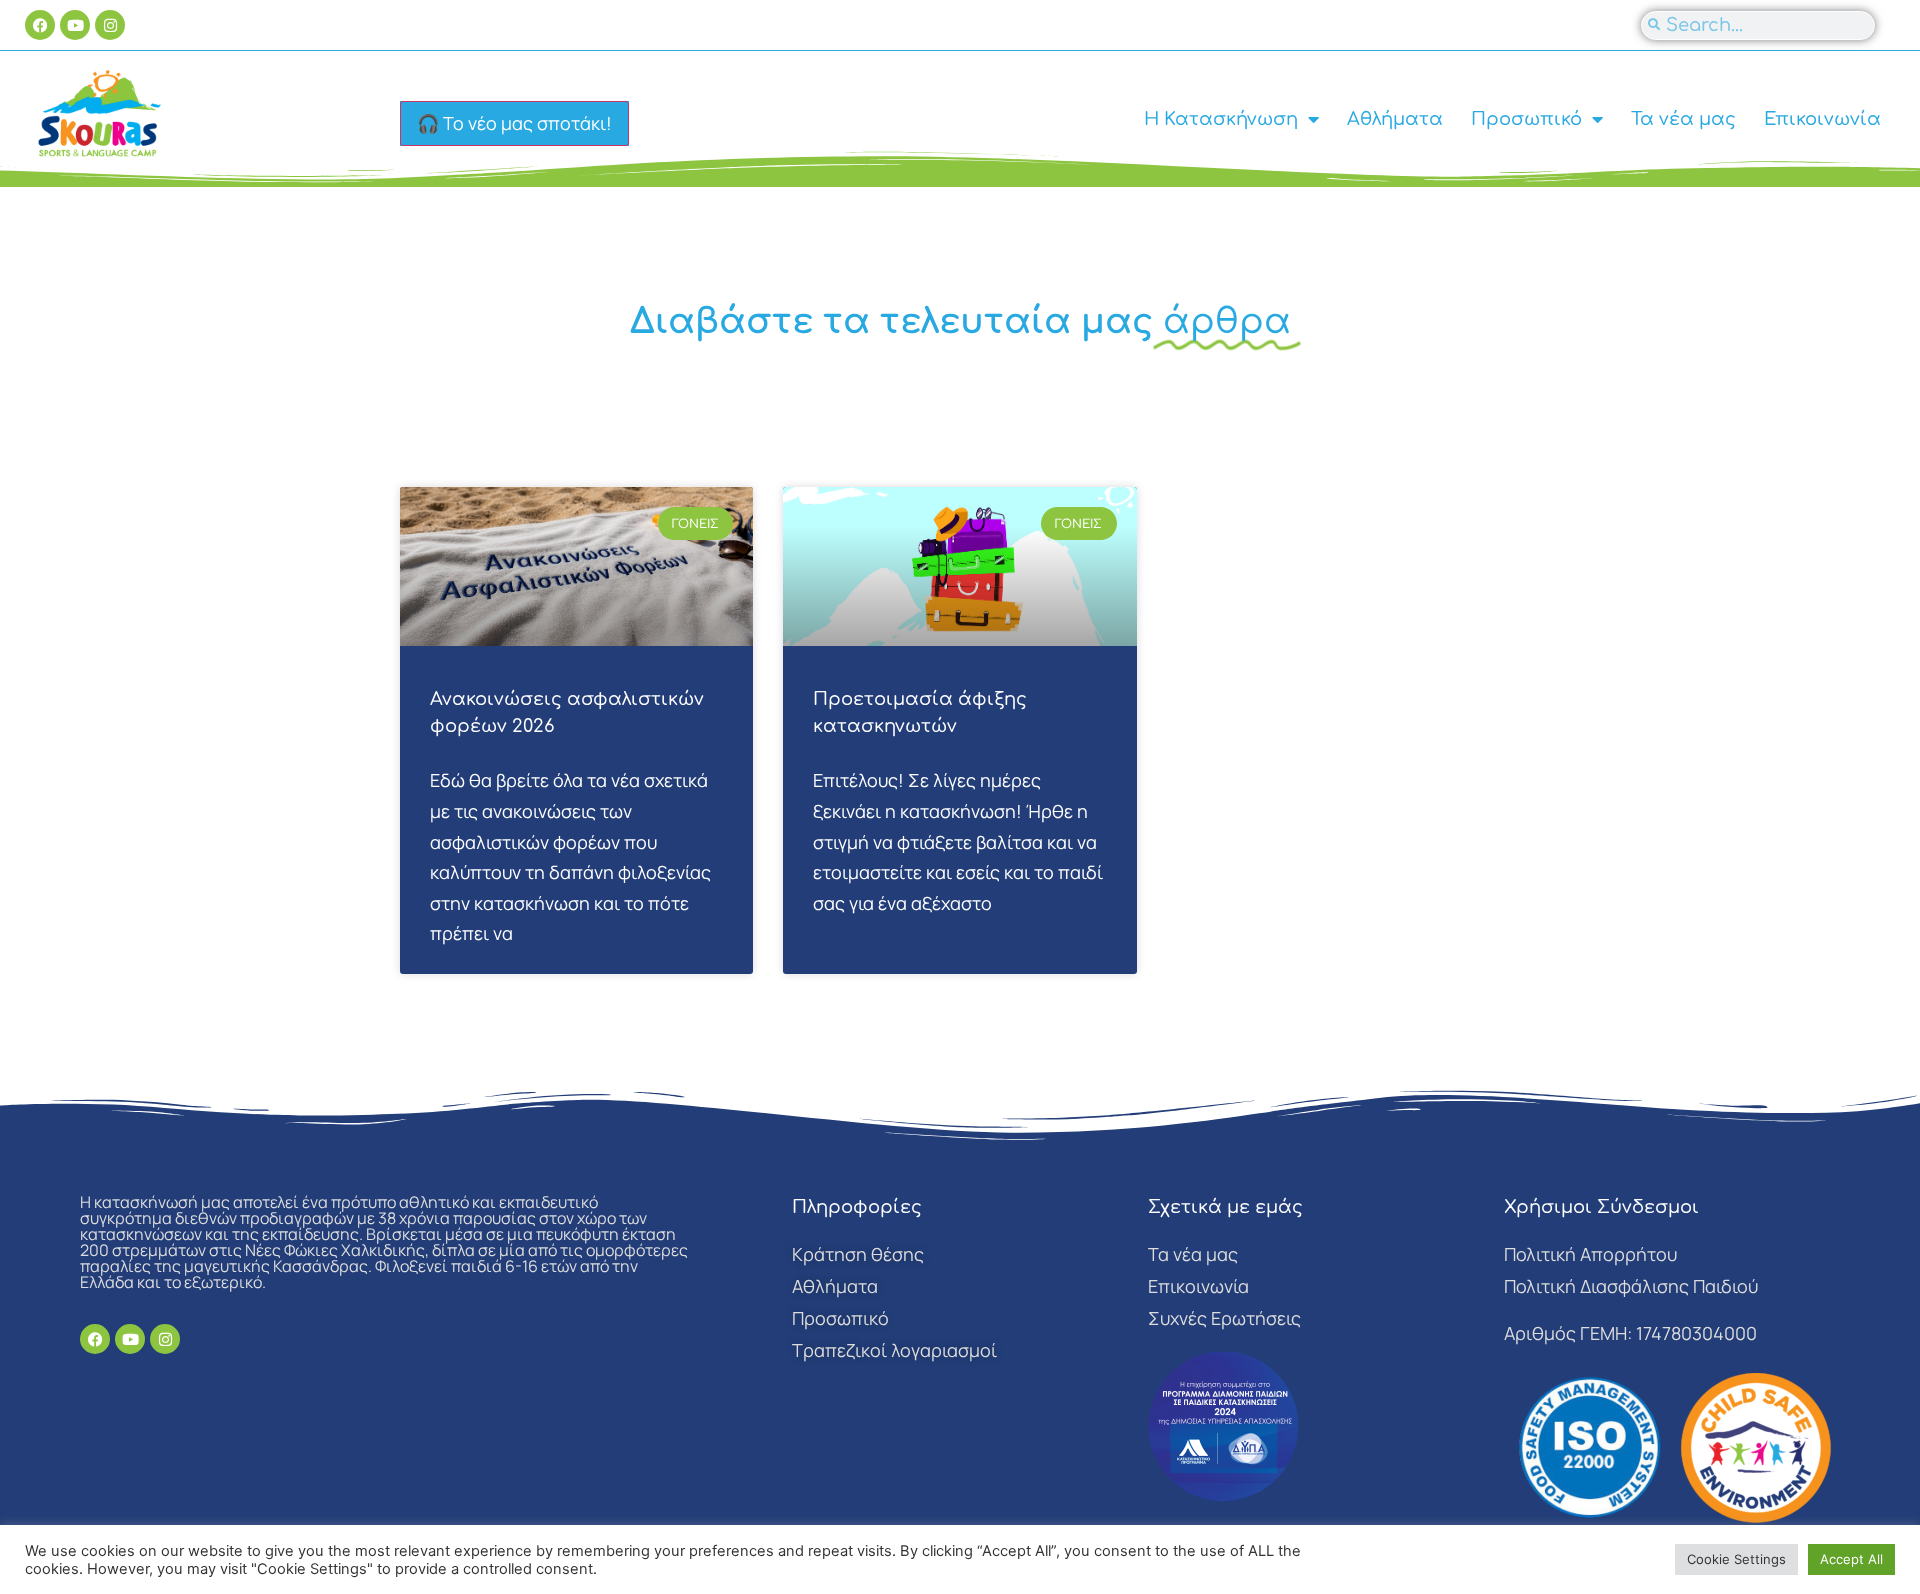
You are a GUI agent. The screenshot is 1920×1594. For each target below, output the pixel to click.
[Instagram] (110, 25)
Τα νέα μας (1683, 119)
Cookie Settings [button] (1736, 1559)
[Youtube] (75, 25)
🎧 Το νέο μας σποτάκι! (514, 123)
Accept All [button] (1851, 1559)
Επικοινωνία (1822, 119)
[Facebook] (40, 25)
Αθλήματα (1395, 119)
